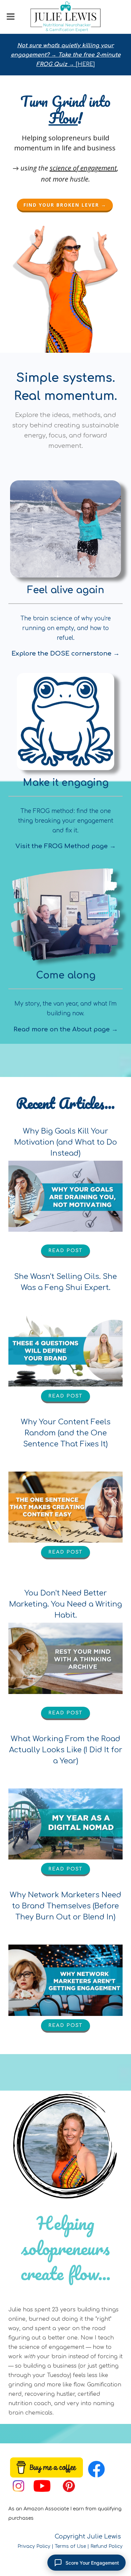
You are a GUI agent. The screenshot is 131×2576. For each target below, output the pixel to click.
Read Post (65, 1251)
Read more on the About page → (66, 1029)
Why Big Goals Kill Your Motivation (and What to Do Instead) (65, 1142)
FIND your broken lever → (65, 205)
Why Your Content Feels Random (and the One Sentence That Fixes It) (66, 1433)
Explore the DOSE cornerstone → (65, 654)
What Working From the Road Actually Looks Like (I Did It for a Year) (66, 1750)
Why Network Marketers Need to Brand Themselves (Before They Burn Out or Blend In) (65, 1906)
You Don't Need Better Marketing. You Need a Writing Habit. (65, 1604)
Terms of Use (70, 2546)
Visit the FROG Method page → (66, 846)
